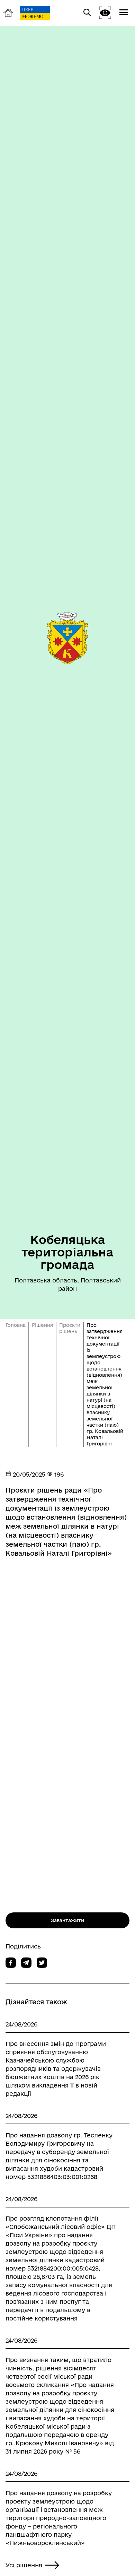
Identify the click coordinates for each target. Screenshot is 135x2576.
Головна (16, 1325)
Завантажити (67, 1920)
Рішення (42, 1325)
